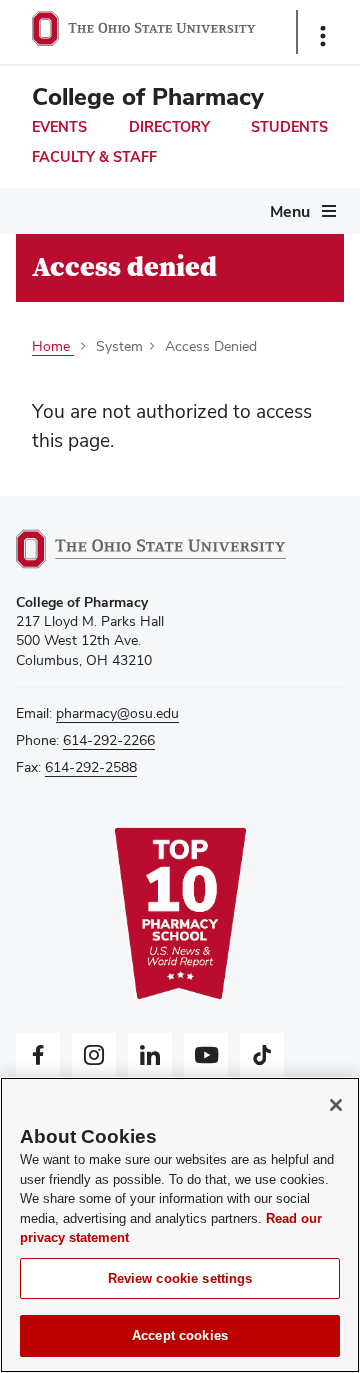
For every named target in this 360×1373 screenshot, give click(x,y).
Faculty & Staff (94, 157)
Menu (290, 211)
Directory (169, 127)
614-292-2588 (91, 767)
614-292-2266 (109, 740)
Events (59, 127)
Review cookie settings (180, 1278)
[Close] (336, 1105)
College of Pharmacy (148, 96)
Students (289, 127)
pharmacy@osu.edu (117, 713)
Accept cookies (180, 1335)
